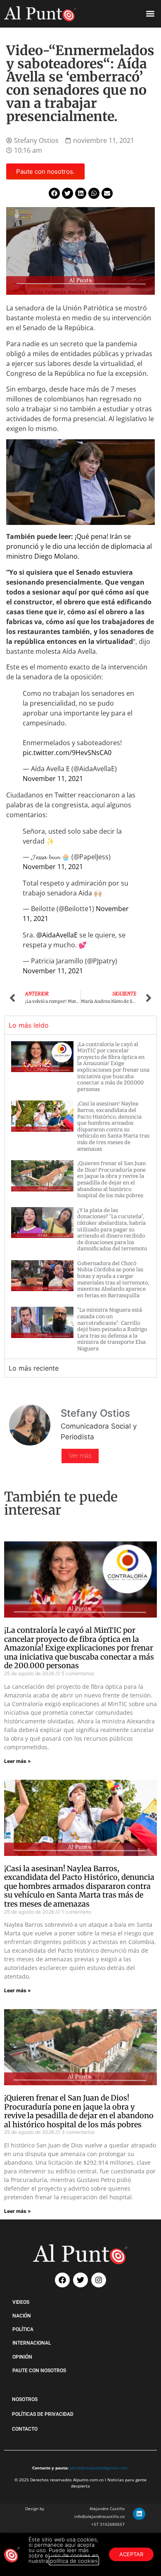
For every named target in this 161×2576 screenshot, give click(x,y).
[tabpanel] (80, 1196)
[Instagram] (99, 2280)
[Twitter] (80, 2280)
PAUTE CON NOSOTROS (39, 2371)
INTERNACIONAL (32, 2343)
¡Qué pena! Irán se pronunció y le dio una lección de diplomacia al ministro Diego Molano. (79, 546)
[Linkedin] (139, 2514)
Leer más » (18, 1761)
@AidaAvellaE (57, 935)
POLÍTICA (23, 2329)
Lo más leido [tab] (29, 1025)
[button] (150, 14)
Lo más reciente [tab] (34, 1368)
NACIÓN (22, 2316)
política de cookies (74, 2561)
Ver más (80, 1456)
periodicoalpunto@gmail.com (99, 2468)
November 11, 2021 (53, 779)
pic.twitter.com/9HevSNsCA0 (67, 753)
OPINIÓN (22, 2357)
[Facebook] (62, 2280)
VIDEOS (21, 2302)
